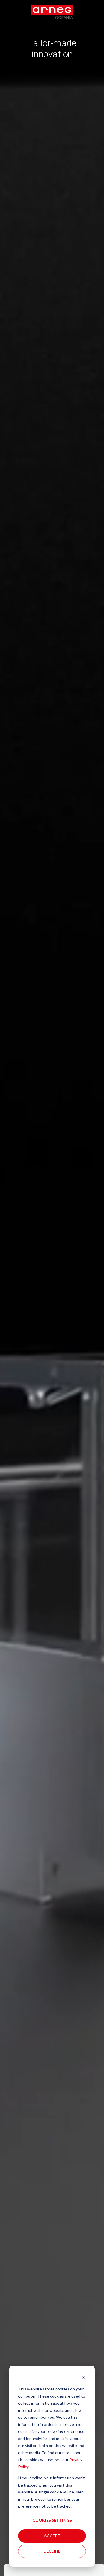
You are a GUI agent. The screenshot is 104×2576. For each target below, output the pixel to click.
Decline (52, 2551)
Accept (52, 2536)
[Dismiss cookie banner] (84, 2378)
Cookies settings (52, 2520)
